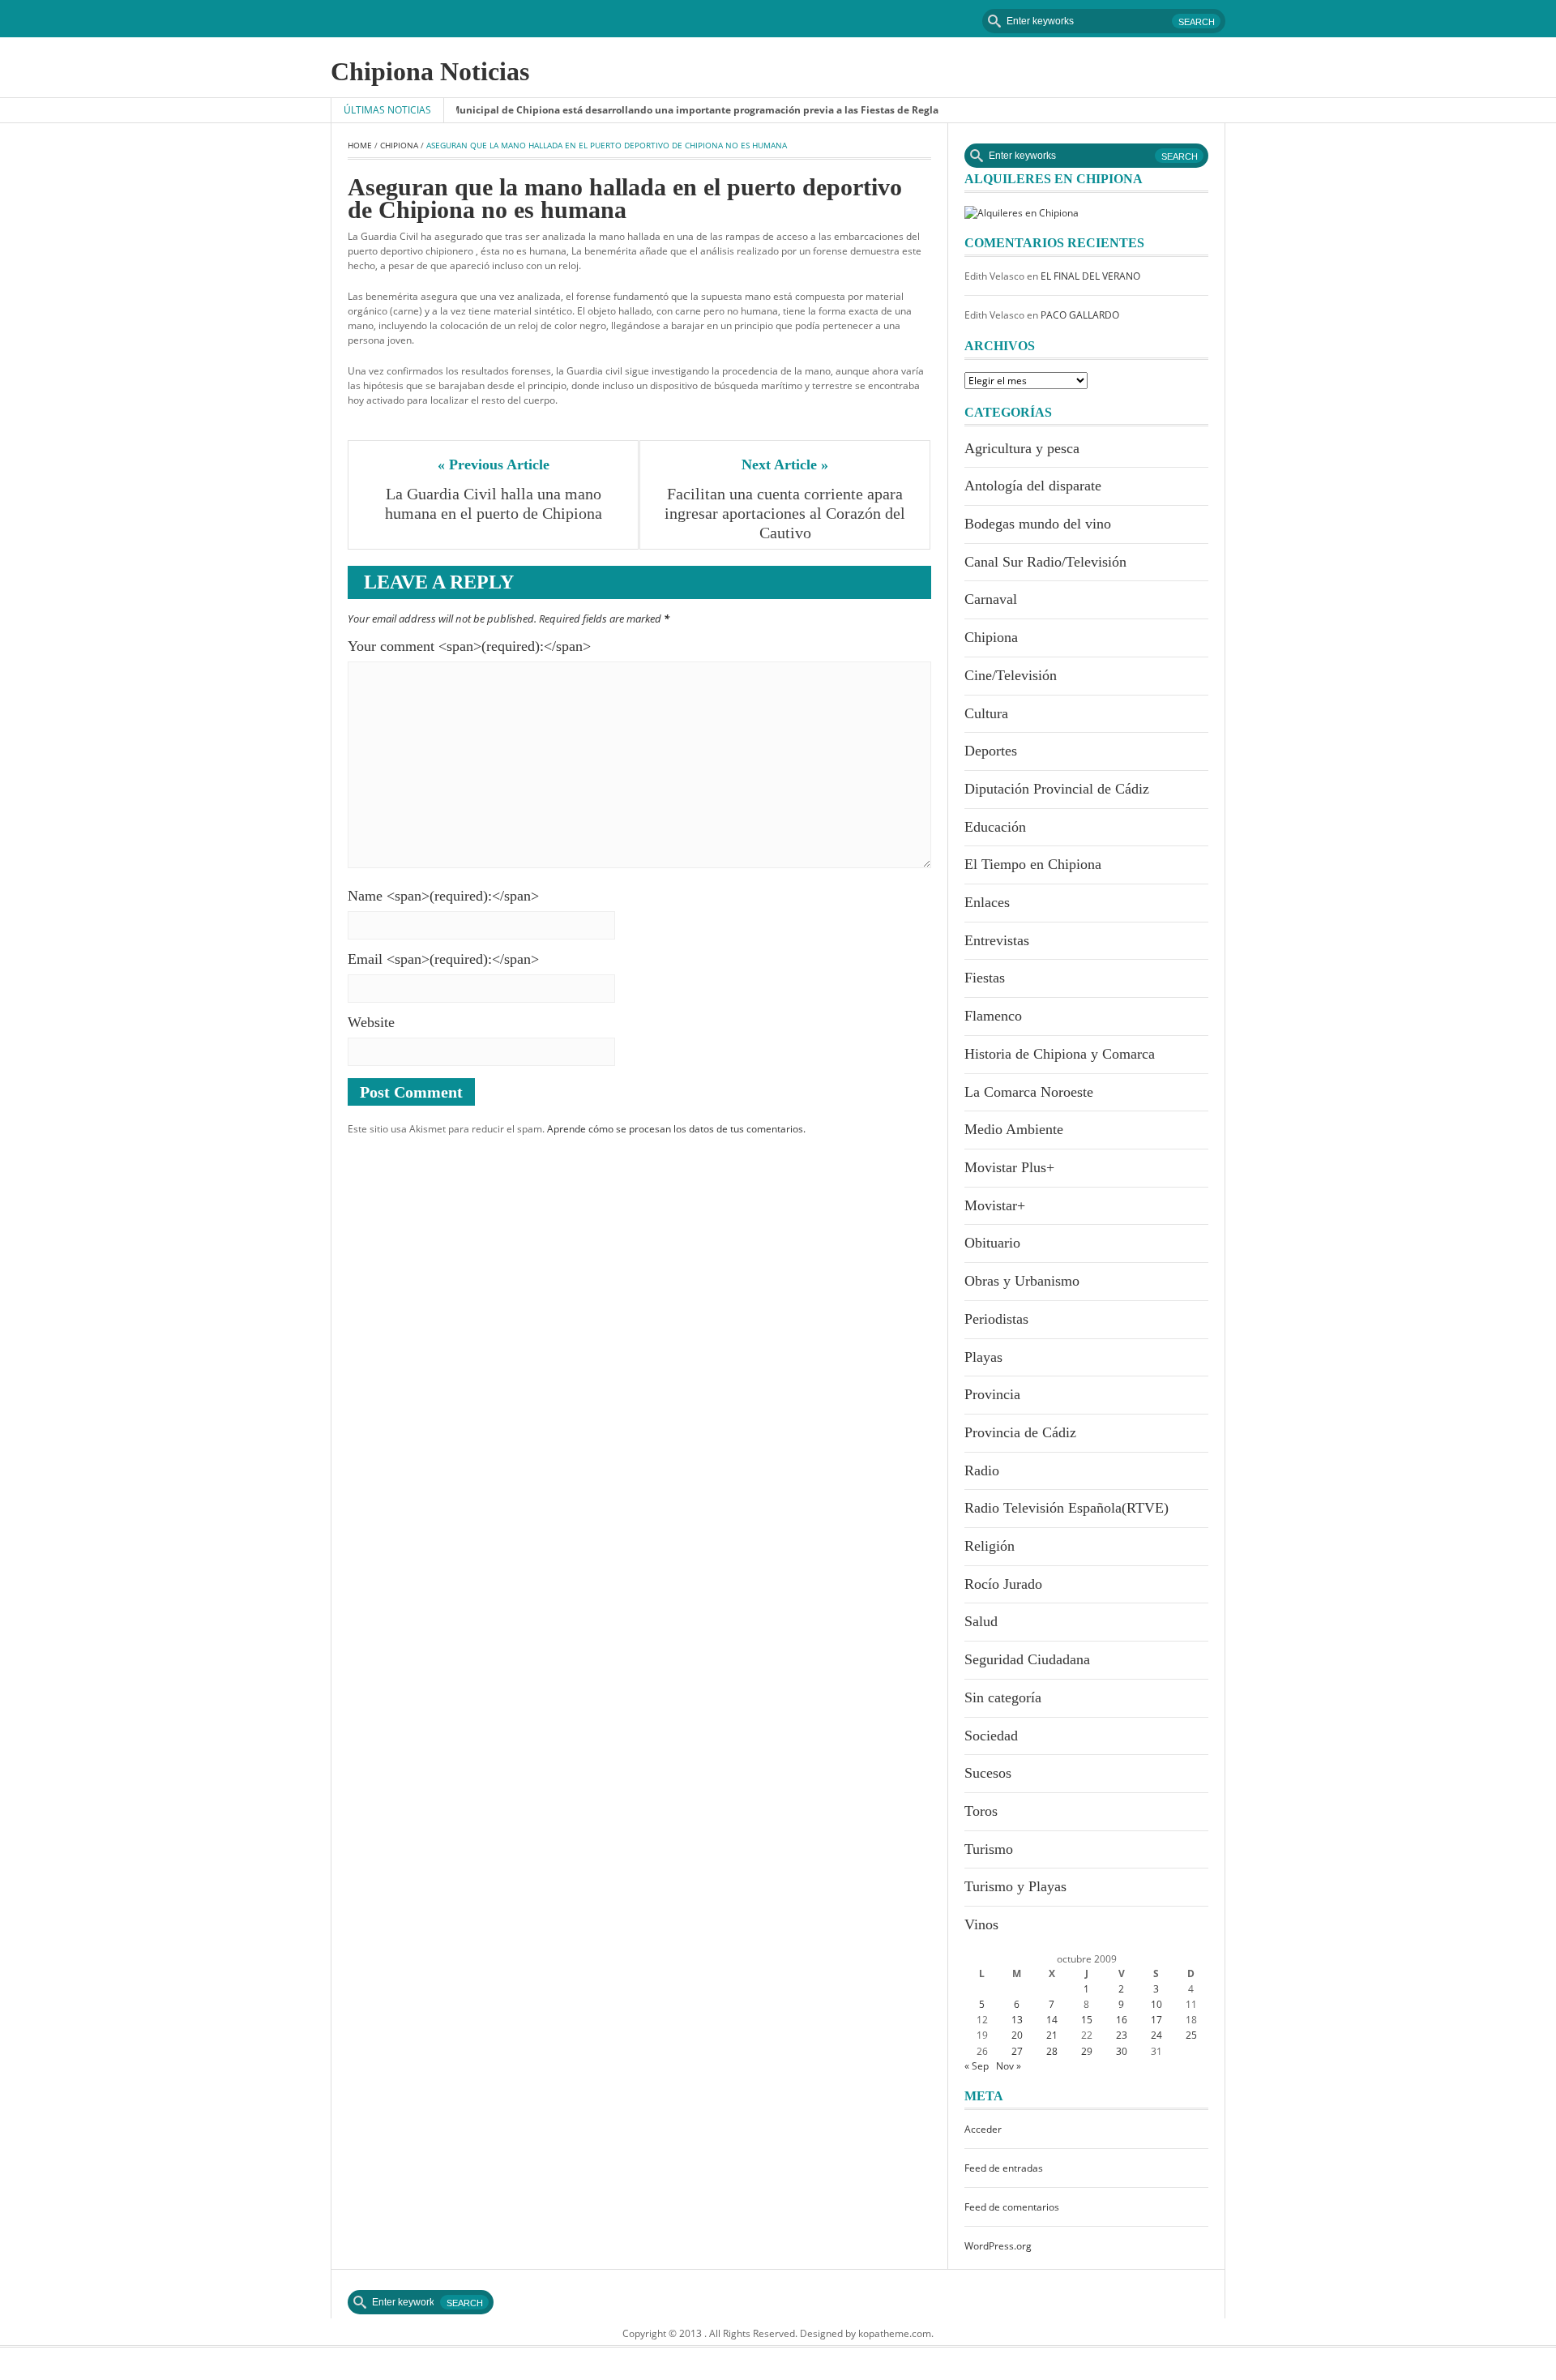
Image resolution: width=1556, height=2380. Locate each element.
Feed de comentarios (1012, 2207)
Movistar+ (995, 1205)
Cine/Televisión (1011, 675)
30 (1122, 2051)
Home (360, 145)
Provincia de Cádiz (1020, 1432)
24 (1156, 2035)
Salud (981, 1621)
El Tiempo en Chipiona (1033, 864)
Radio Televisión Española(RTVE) (1067, 1508)
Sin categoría (1003, 1697)
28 (1052, 2051)
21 (1052, 2035)
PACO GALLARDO (1080, 315)
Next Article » (785, 464)
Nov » (1009, 2066)
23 (1122, 2035)
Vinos (981, 1924)
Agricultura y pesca (1022, 448)
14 (1052, 2020)
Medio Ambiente (1014, 1129)
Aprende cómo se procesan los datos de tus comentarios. (676, 1129)
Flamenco (993, 1016)
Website (371, 1022)
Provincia (992, 1394)
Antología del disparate (1033, 486)
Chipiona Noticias (430, 71)
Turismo (989, 1849)
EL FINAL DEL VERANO (1090, 276)
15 (1087, 2020)
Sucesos (988, 1773)
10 (1156, 2004)
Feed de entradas (1004, 2168)
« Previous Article (494, 464)
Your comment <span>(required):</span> (469, 646)
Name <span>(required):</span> (443, 896)
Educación (995, 827)
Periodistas (996, 1319)
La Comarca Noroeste (1029, 1092)
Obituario (992, 1243)
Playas (983, 1357)
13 (1017, 2020)
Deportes (991, 751)
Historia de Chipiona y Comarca (1060, 1054)
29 (1087, 2051)
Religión (990, 1546)
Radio (982, 1470)
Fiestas (985, 978)
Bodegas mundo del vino (1038, 524)
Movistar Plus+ (1009, 1167)
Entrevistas (997, 940)
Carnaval (991, 599)
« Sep (977, 2066)
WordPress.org (998, 2246)
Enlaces (987, 902)
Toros (981, 1811)
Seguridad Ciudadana (1027, 1659)
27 (1017, 2051)
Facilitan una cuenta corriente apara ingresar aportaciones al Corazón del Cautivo (787, 513)
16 (1122, 2020)
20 (1017, 2035)
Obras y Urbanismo (1022, 1281)
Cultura (986, 713)
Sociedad (991, 1736)
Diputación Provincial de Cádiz (1057, 789)
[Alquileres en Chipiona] (1022, 212)
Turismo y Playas (1015, 1886)
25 (1191, 2035)
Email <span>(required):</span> (443, 959)
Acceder (983, 2129)
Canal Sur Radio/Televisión (1045, 562)
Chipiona (399, 145)
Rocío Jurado (1003, 1584)
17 (1156, 2020)
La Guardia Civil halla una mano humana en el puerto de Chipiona (495, 503)
